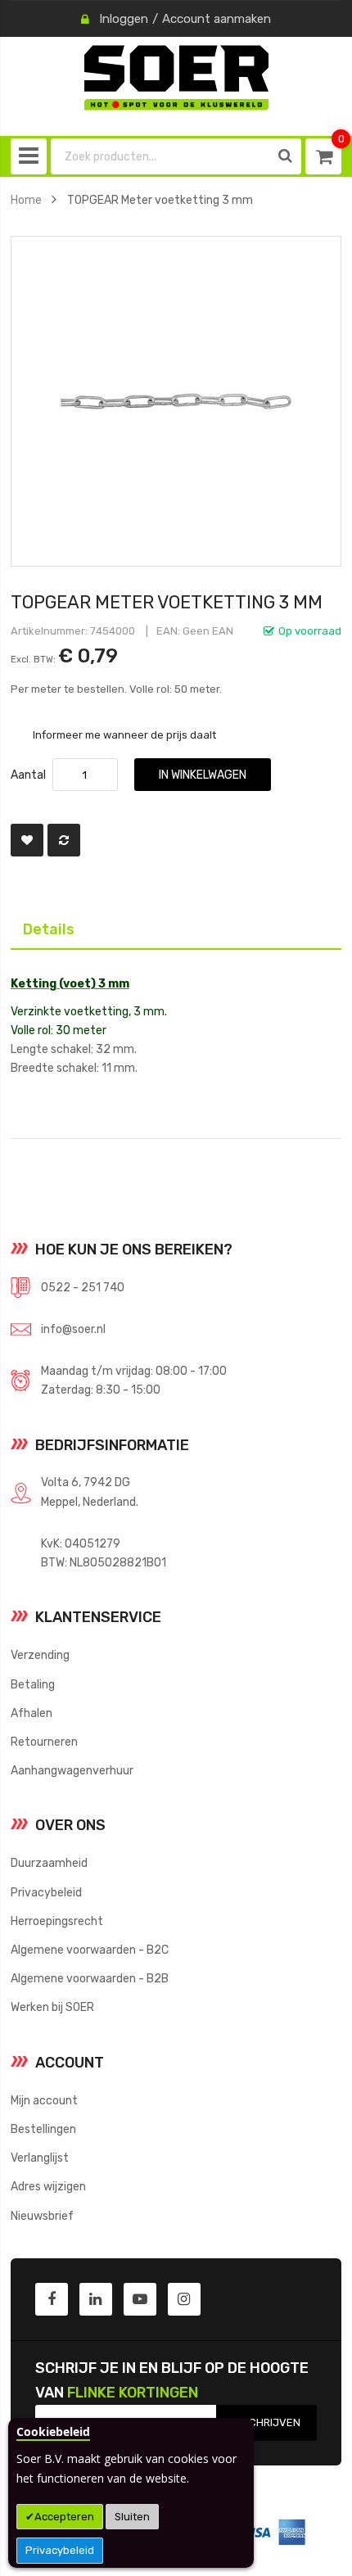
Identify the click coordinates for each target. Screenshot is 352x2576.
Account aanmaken (217, 19)
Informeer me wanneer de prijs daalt (124, 734)
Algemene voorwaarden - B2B (90, 1978)
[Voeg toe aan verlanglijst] (27, 840)
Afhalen (32, 1713)
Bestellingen (43, 2129)
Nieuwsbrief (42, 2216)
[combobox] (160, 156)
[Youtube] (140, 2299)
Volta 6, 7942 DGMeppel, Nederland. (90, 1491)
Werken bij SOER (52, 2007)
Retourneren (44, 1742)
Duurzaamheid (49, 1863)
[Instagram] (184, 2299)
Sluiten (132, 2517)
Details (36, 926)
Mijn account (44, 2100)
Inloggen (124, 19)
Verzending (40, 1655)
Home (26, 200)
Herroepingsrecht (57, 1921)
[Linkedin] (96, 2299)
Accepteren (64, 2517)
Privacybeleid (60, 2550)
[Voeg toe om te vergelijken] (64, 840)
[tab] (176, 928)
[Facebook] (52, 2299)
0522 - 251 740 (83, 1287)
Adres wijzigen (48, 2186)
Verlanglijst (40, 2158)
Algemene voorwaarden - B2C (90, 1950)
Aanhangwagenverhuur (72, 1770)
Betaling (33, 1684)
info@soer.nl (73, 1329)
